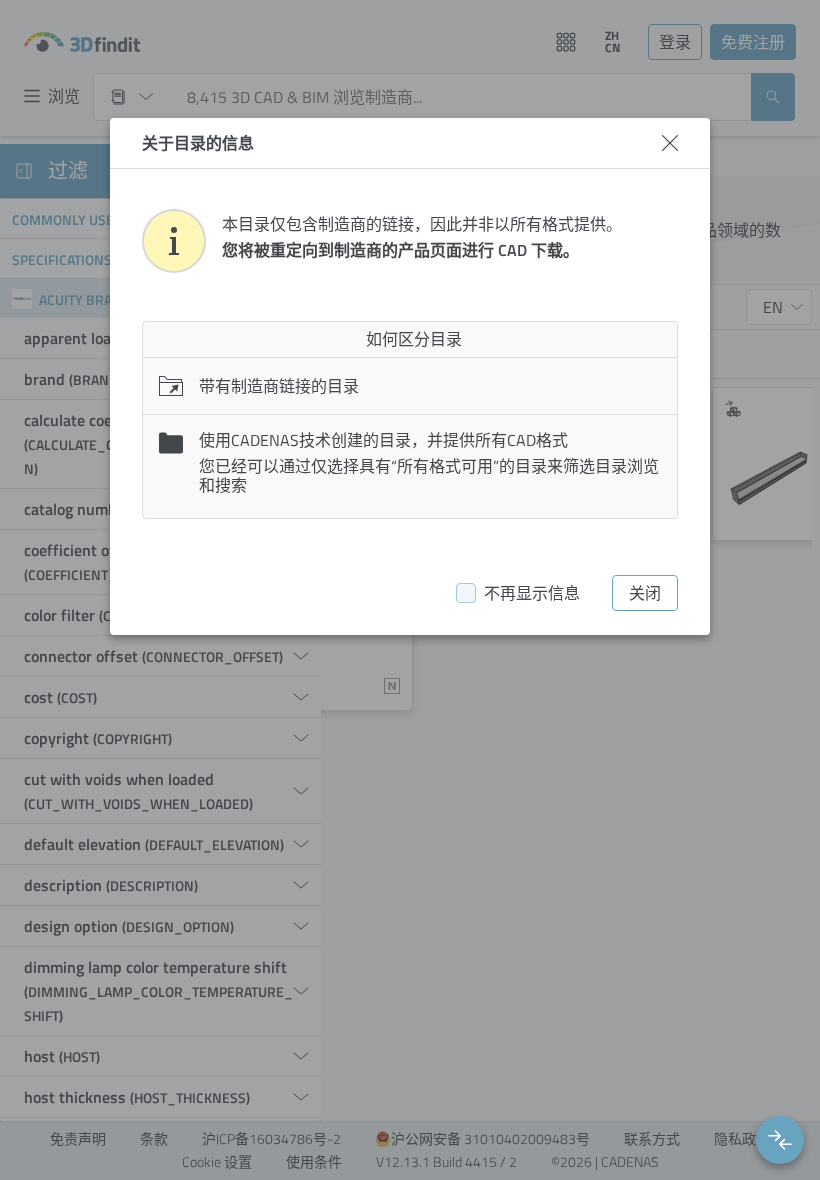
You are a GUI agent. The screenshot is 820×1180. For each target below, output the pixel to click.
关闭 (645, 593)
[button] (780, 1140)
